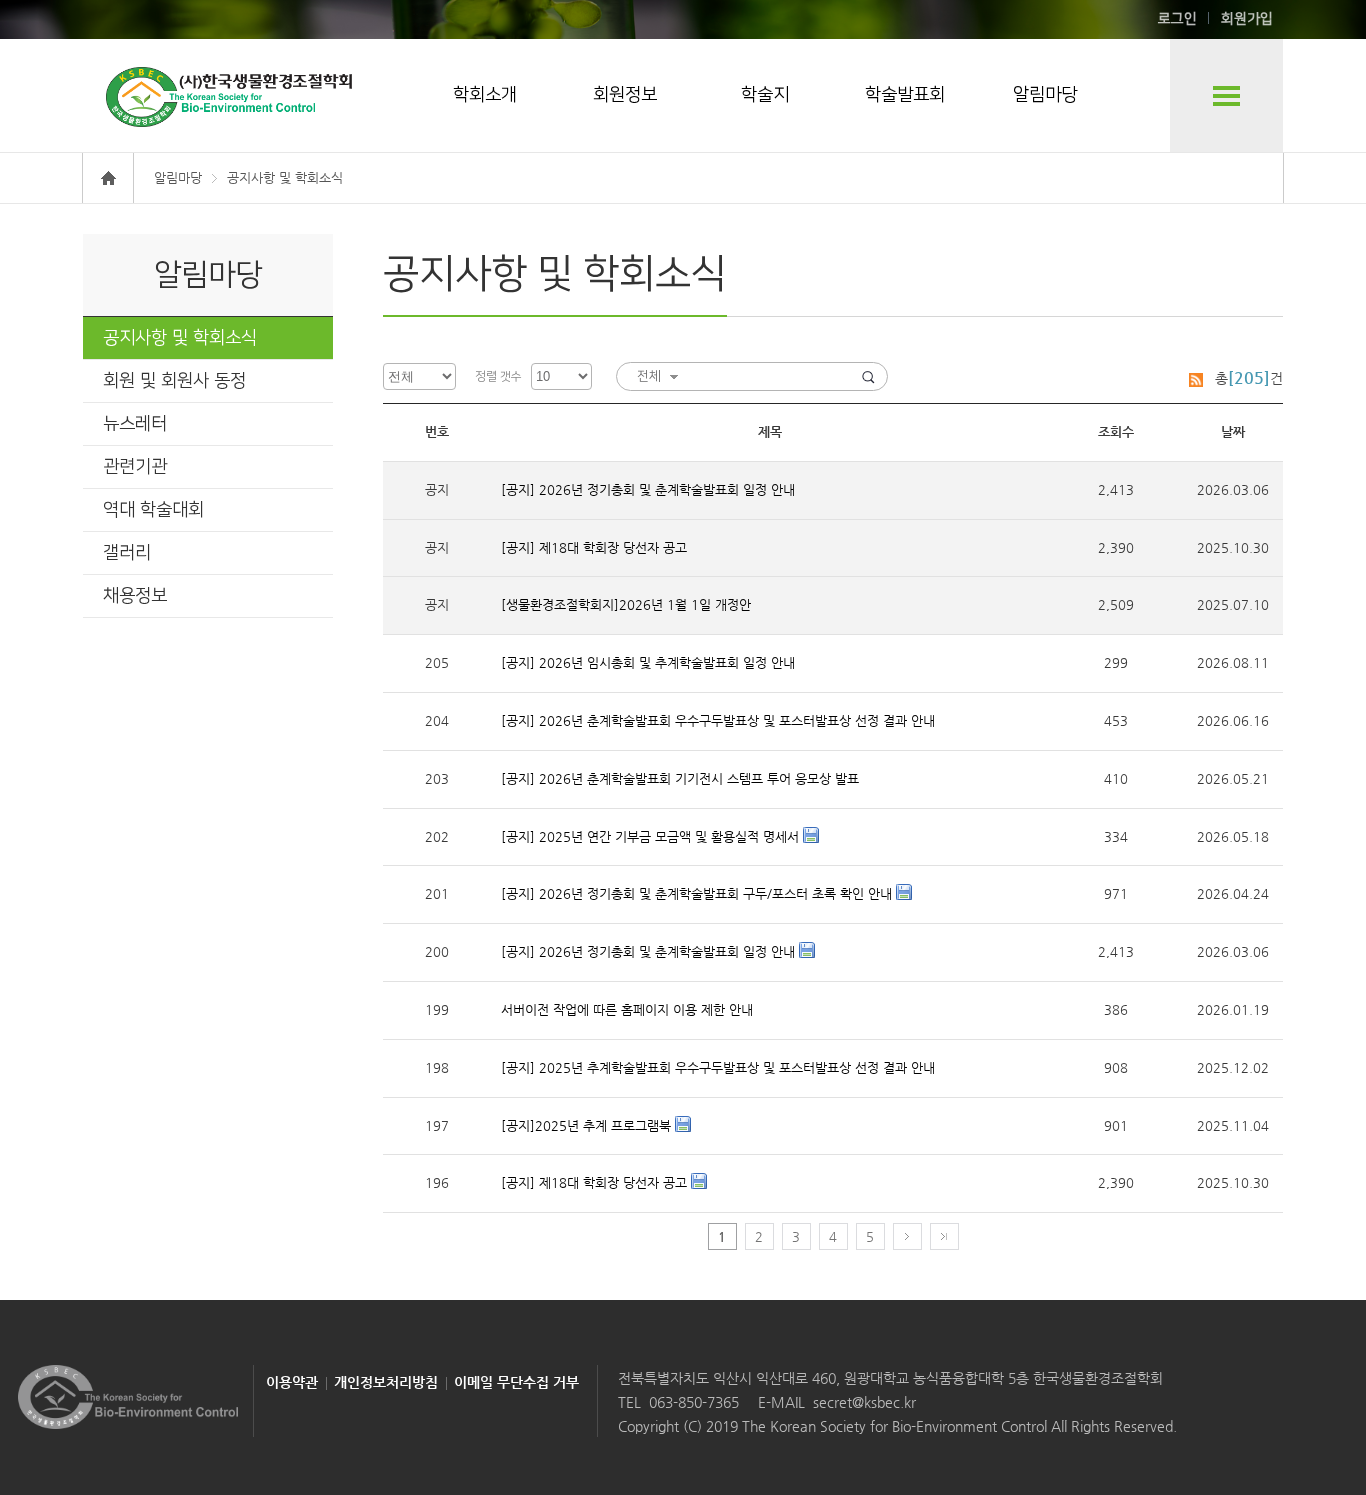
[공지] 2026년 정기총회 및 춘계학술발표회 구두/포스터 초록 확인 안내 (698, 893)
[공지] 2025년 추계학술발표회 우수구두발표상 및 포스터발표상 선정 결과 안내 (718, 1067)
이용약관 (292, 1382)
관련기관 (135, 467)
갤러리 (127, 553)
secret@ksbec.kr (864, 1402)
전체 (649, 376)
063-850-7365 (694, 1402)
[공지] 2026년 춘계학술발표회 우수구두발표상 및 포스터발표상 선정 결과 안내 (718, 720)
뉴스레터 (135, 424)
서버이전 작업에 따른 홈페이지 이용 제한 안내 (627, 1009)
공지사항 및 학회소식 (180, 338)
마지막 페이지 (944, 1236)
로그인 (1177, 19)
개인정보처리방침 (386, 1382)
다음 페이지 (907, 1236)
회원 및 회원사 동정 (174, 381)
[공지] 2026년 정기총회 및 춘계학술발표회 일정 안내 (648, 489)
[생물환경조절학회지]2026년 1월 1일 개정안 (626, 604)
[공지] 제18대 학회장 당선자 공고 (594, 547)
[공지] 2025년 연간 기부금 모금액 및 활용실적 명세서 (652, 836)
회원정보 (625, 95)
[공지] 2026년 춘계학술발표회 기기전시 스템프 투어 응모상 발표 (680, 778)
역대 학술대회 (153, 510)
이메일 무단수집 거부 (516, 1382)
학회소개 (485, 95)
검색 (868, 376)
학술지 (765, 95)
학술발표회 (905, 95)
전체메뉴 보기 (1226, 95)
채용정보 (135, 596)
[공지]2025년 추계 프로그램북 (588, 1125)
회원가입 (1247, 19)
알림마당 (1045, 95)
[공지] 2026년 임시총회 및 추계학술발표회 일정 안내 (648, 662)
